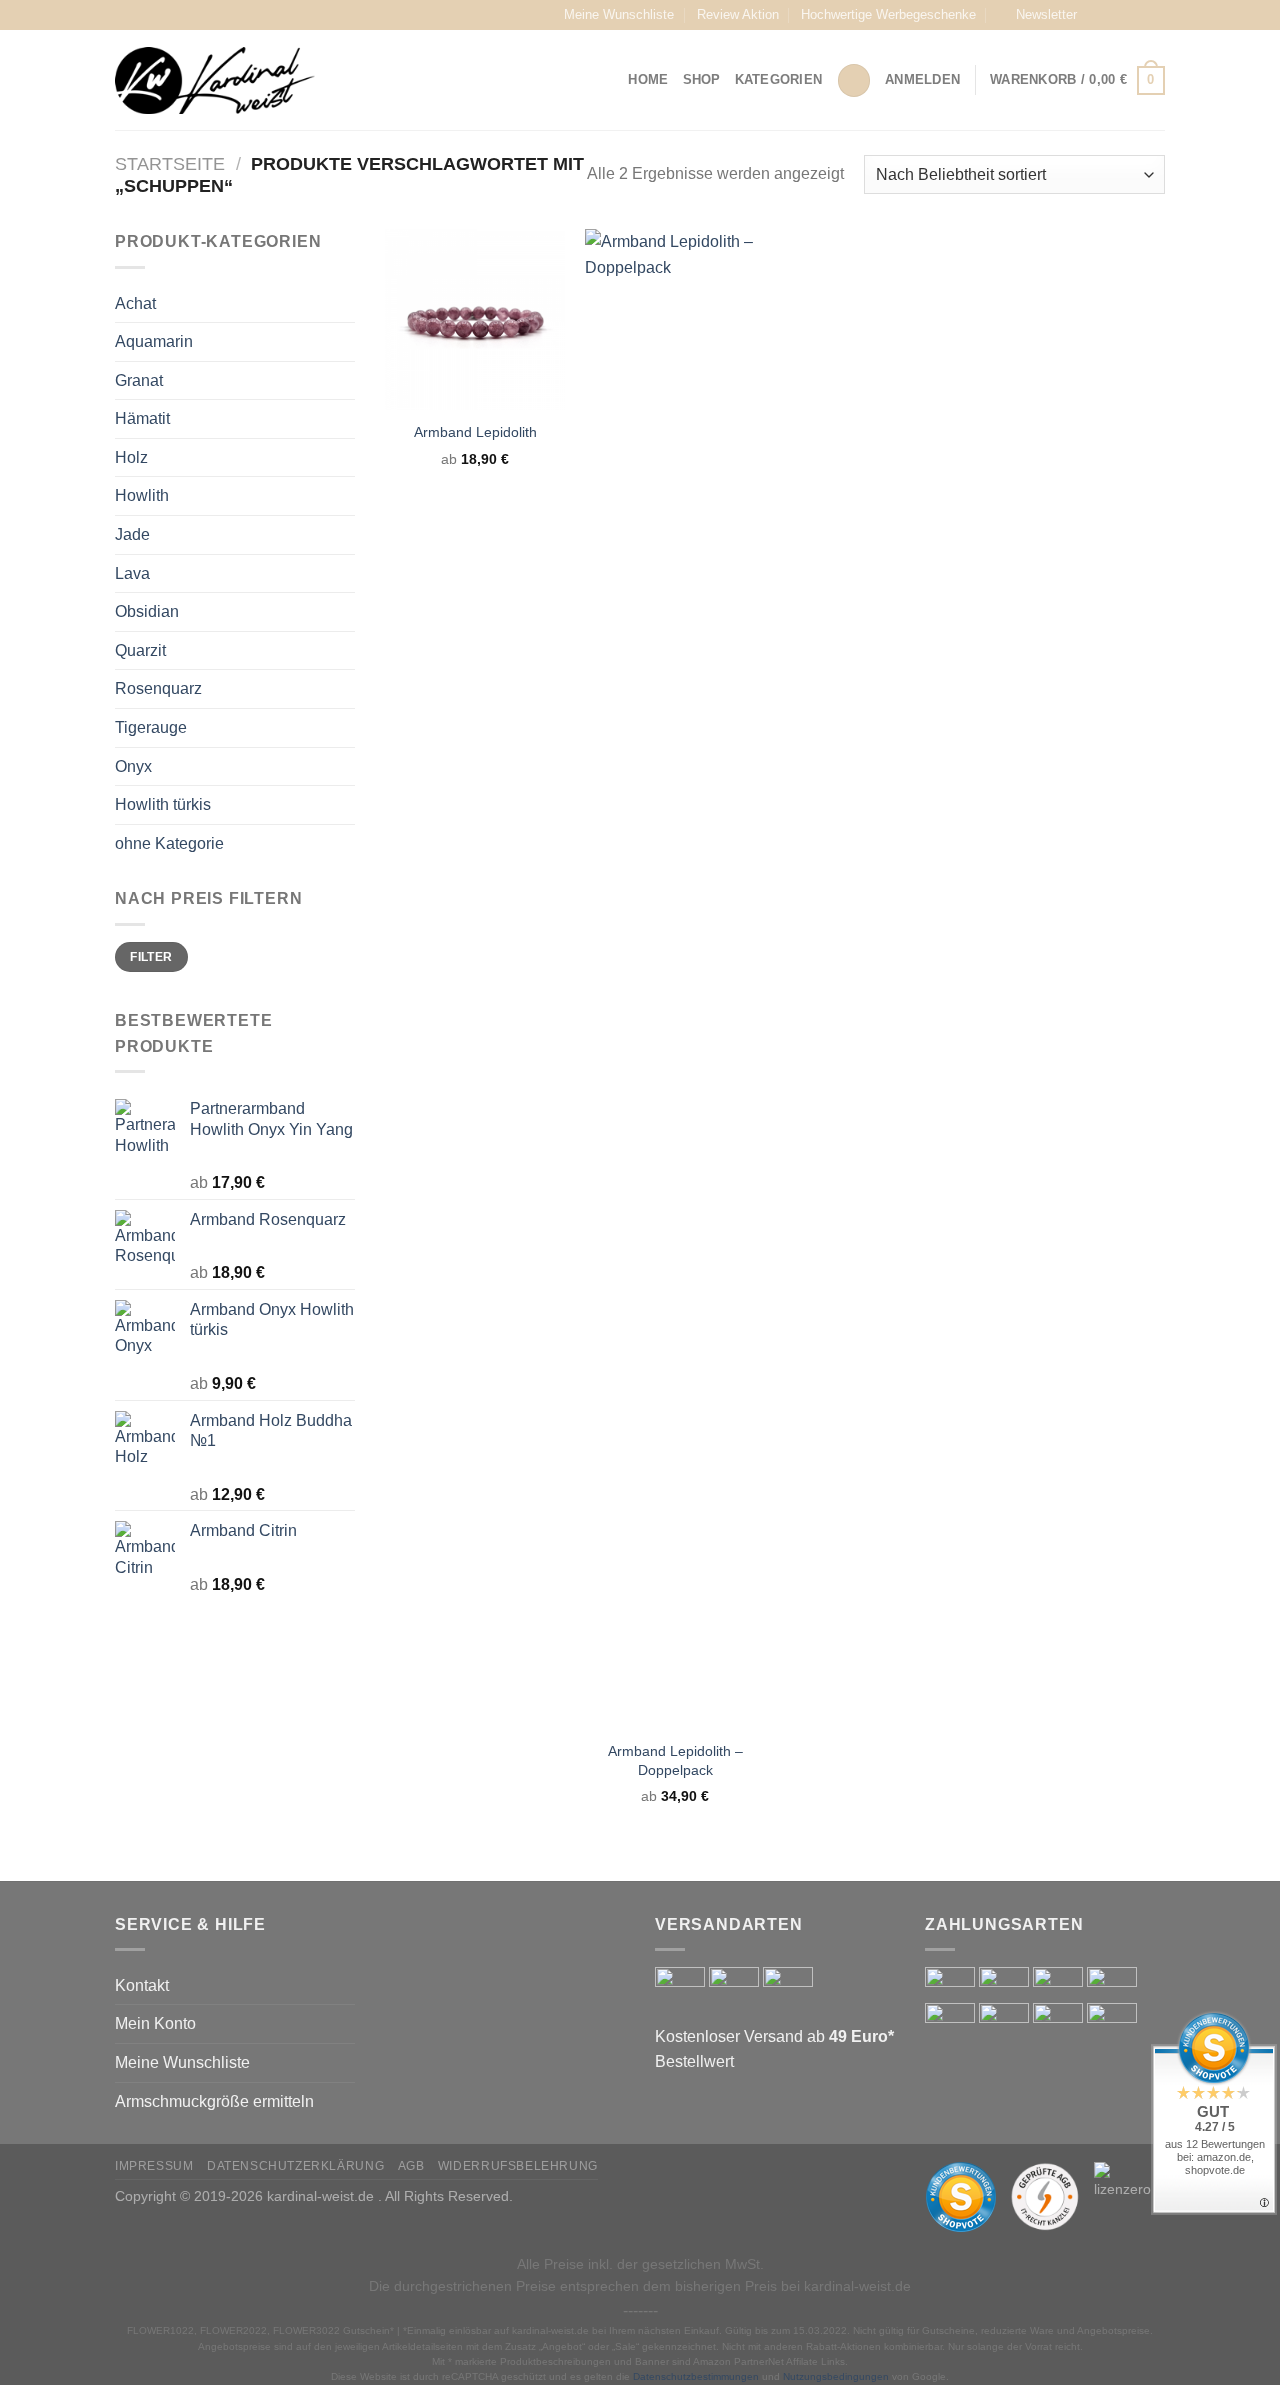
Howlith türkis (163, 804)
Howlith (142, 495)
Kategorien (779, 79)
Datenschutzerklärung (295, 2166)
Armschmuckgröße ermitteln (214, 2101)
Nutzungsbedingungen (836, 2376)
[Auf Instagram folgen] (1117, 15)
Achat (135, 303)
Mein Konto (155, 2023)
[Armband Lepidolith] (475, 319)
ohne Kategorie (169, 843)
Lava (132, 573)
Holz (131, 457)
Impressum (154, 2166)
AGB (411, 2166)
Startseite (170, 163)
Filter (151, 957)
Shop (702, 79)
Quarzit (140, 650)
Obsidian (147, 611)
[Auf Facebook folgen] (1098, 15)
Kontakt (142, 1985)
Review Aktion (738, 14)
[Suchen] (854, 80)
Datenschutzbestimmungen (696, 2376)
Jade (132, 534)
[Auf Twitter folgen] (1136, 15)
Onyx (133, 766)
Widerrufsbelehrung (518, 2166)
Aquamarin (154, 341)
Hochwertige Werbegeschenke (888, 14)
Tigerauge (151, 727)
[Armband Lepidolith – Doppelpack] (675, 979)
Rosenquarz (158, 688)
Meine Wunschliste (619, 14)
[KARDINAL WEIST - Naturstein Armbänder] (215, 80)
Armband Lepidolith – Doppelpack (675, 1760)
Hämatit (142, 418)
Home (648, 79)
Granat (139, 380)
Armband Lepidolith (475, 432)
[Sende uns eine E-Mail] (1155, 15)
